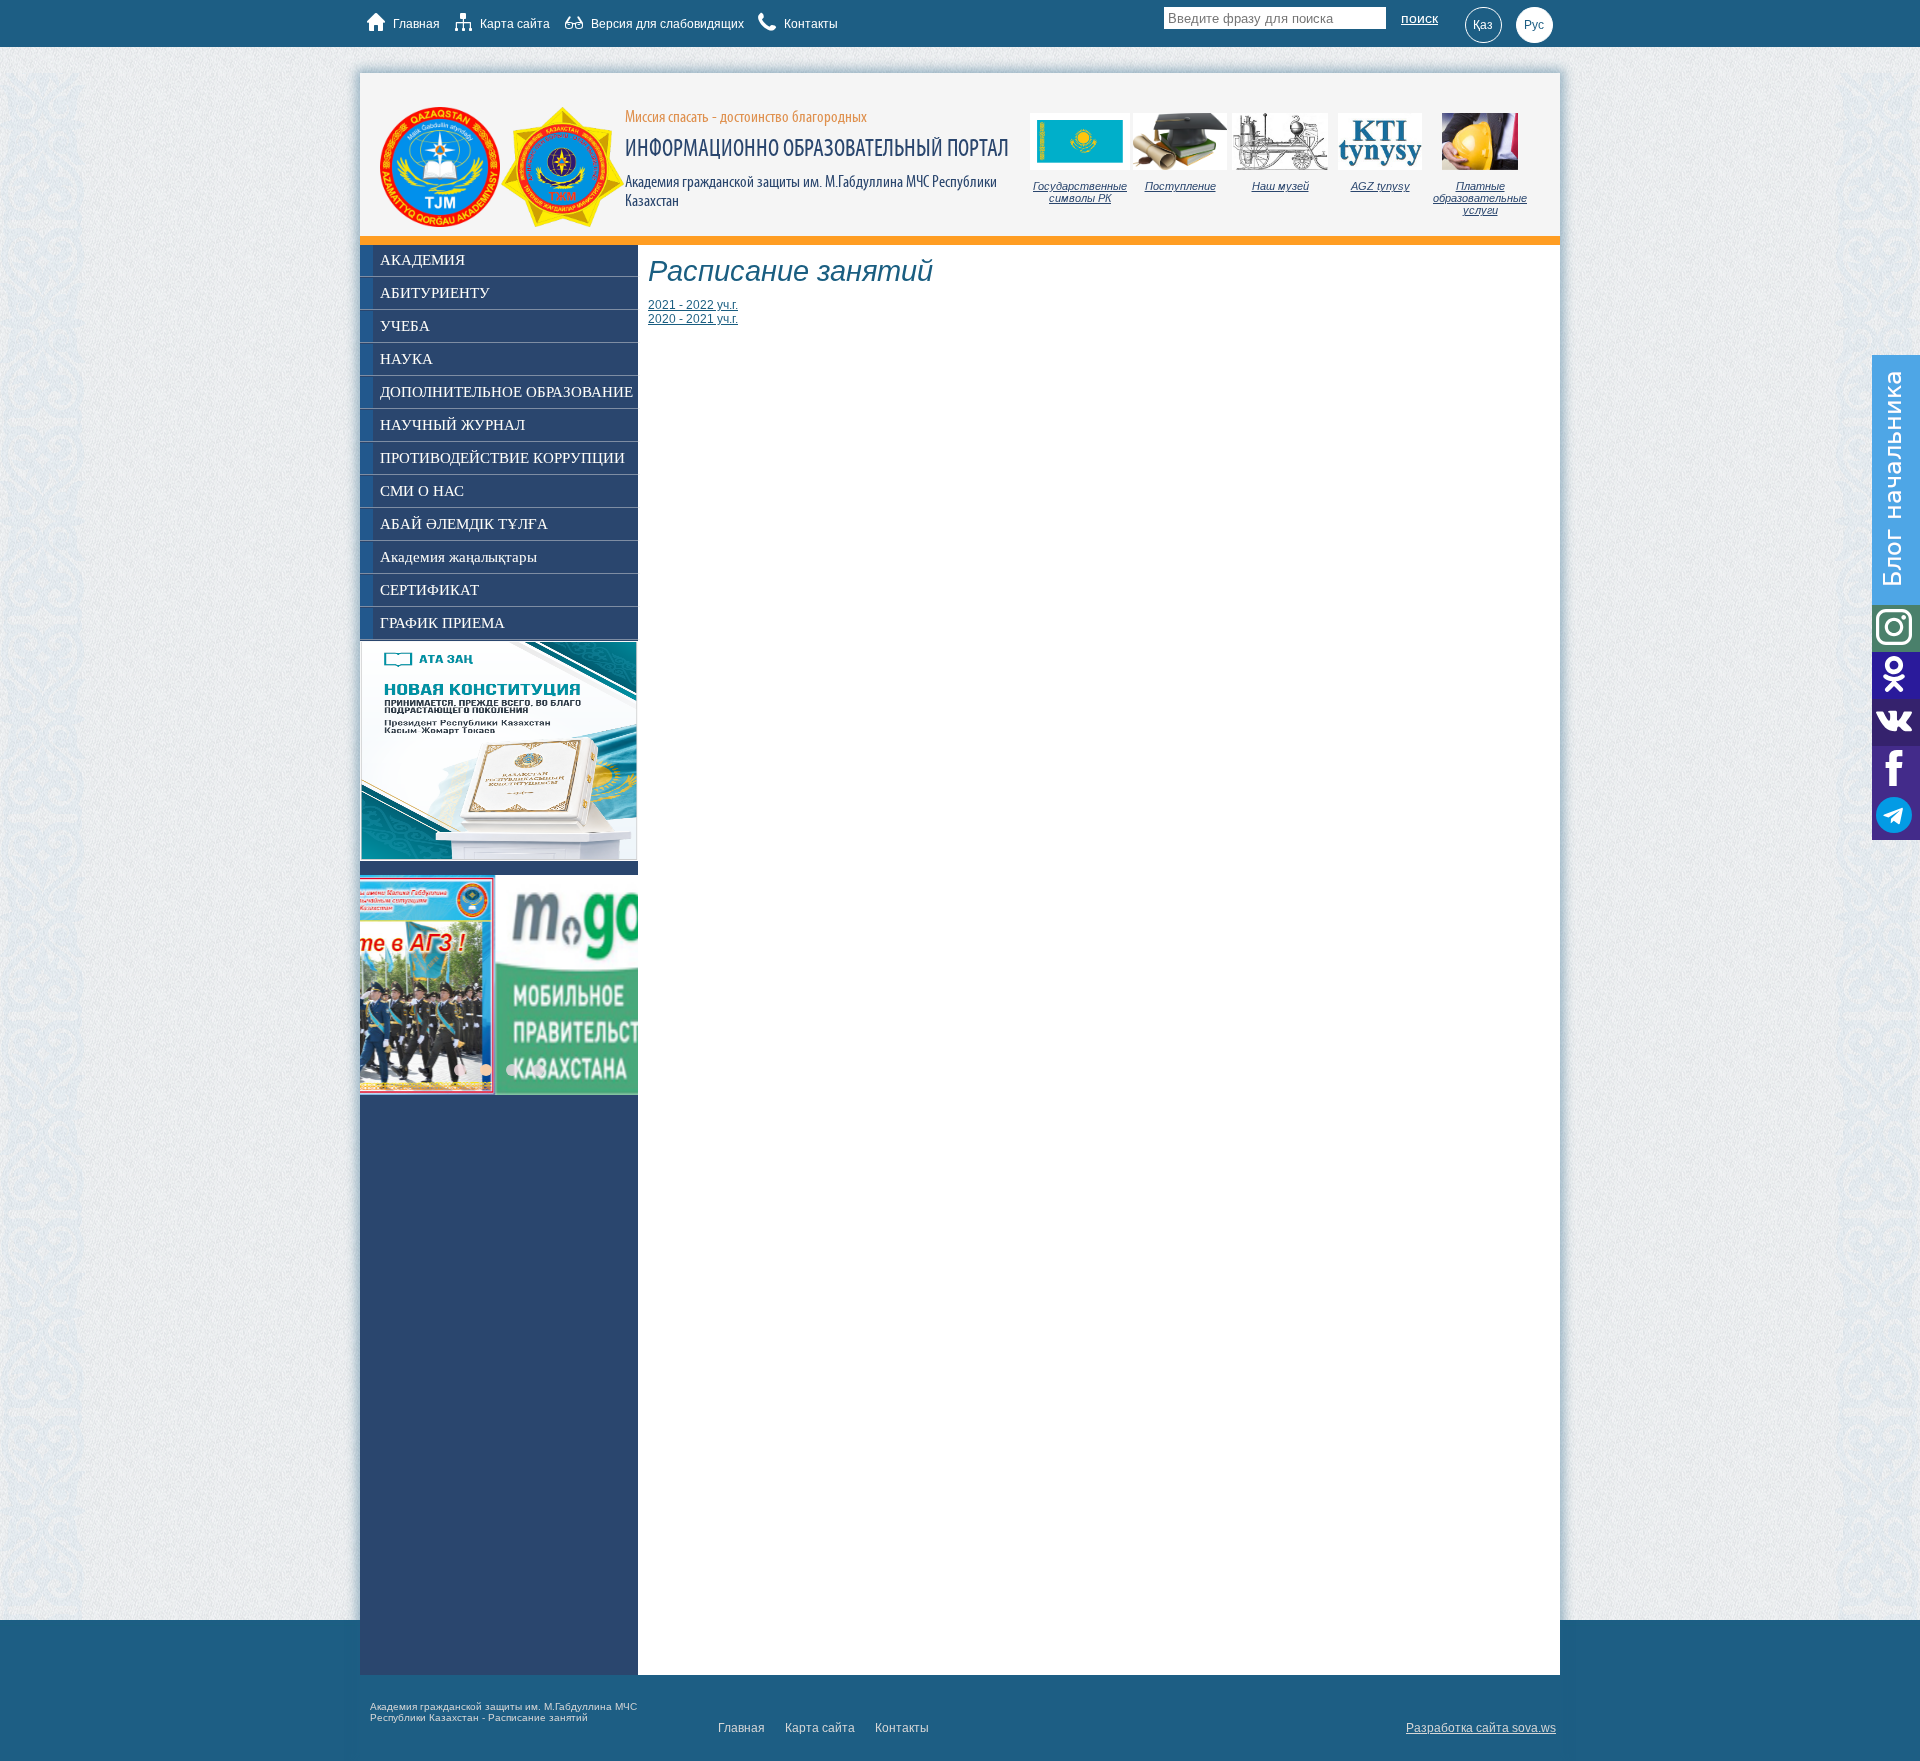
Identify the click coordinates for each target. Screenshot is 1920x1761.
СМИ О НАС (422, 491)
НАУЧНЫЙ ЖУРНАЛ (452, 425)
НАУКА (406, 359)
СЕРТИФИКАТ (429, 590)
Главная (415, 24)
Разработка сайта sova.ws (1481, 1728)
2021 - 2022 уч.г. (693, 305)
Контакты (809, 24)
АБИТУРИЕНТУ (435, 293)
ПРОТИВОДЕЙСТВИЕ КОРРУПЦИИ (502, 458)
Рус (1534, 25)
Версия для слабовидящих (666, 24)
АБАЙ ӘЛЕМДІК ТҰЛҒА (464, 524)
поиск (1419, 18)
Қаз (1483, 25)
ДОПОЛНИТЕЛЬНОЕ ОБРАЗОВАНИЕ (506, 392)
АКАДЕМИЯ (422, 260)
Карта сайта (513, 24)
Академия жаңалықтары (458, 557)
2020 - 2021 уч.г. (693, 319)
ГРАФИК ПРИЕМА (442, 623)
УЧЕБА (405, 326)
